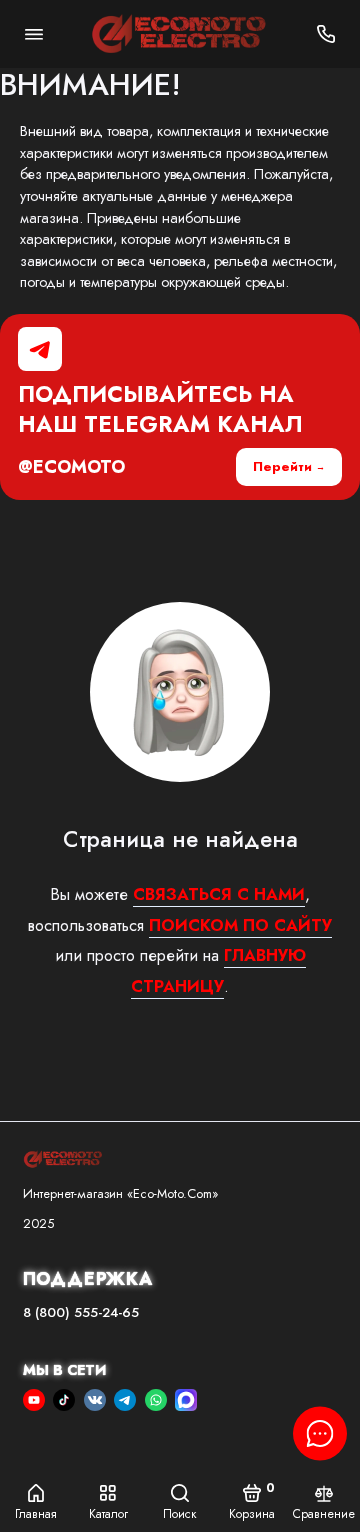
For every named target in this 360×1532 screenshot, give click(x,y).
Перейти (282, 466)
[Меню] (34, 34)
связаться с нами (219, 894)
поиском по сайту (240, 925)
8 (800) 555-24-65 (81, 1312)
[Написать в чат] (320, 1433)
